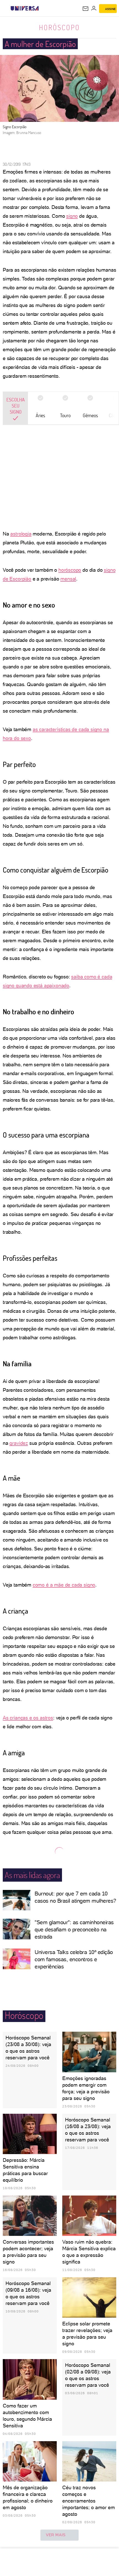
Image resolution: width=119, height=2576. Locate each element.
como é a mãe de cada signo (64, 1585)
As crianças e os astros (28, 1718)
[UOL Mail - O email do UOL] (86, 9)
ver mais (56, 2535)
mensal (68, 579)
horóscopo (70, 570)
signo (72, 216)
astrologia (21, 534)
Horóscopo (59, 27)
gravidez (19, 1443)
